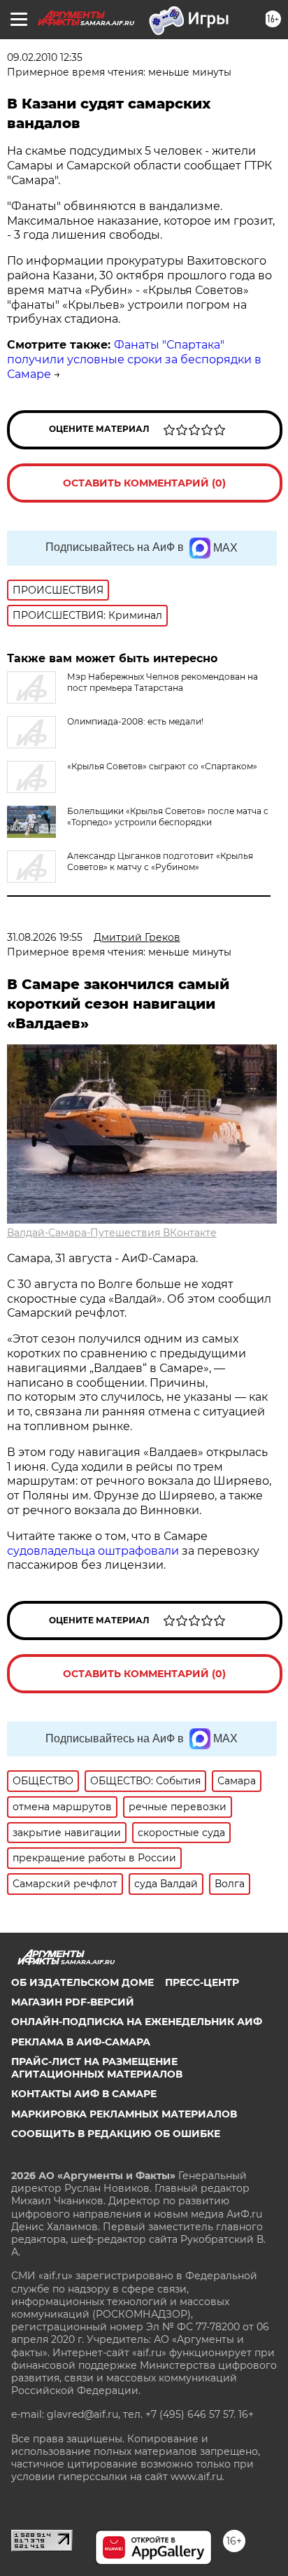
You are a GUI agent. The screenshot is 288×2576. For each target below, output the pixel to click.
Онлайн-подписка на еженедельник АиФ (137, 2022)
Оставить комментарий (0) (144, 483)
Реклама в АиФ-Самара (81, 2042)
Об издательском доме (82, 1982)
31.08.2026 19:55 (45, 937)
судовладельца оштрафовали (93, 1551)
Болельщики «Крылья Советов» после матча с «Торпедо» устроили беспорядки (168, 817)
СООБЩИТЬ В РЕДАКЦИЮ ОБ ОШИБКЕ (116, 2134)
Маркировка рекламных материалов (124, 2114)
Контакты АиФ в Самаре (84, 2094)
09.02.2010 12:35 (45, 57)
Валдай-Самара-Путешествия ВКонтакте (112, 1233)
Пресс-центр (202, 1982)
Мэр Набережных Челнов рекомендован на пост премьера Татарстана (163, 682)
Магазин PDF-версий (73, 2002)
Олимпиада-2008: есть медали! (135, 721)
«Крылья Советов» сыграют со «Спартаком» (162, 766)
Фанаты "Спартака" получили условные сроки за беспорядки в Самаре (134, 359)
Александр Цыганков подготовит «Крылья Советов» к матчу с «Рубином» (160, 861)
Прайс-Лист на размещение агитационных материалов (97, 2068)
